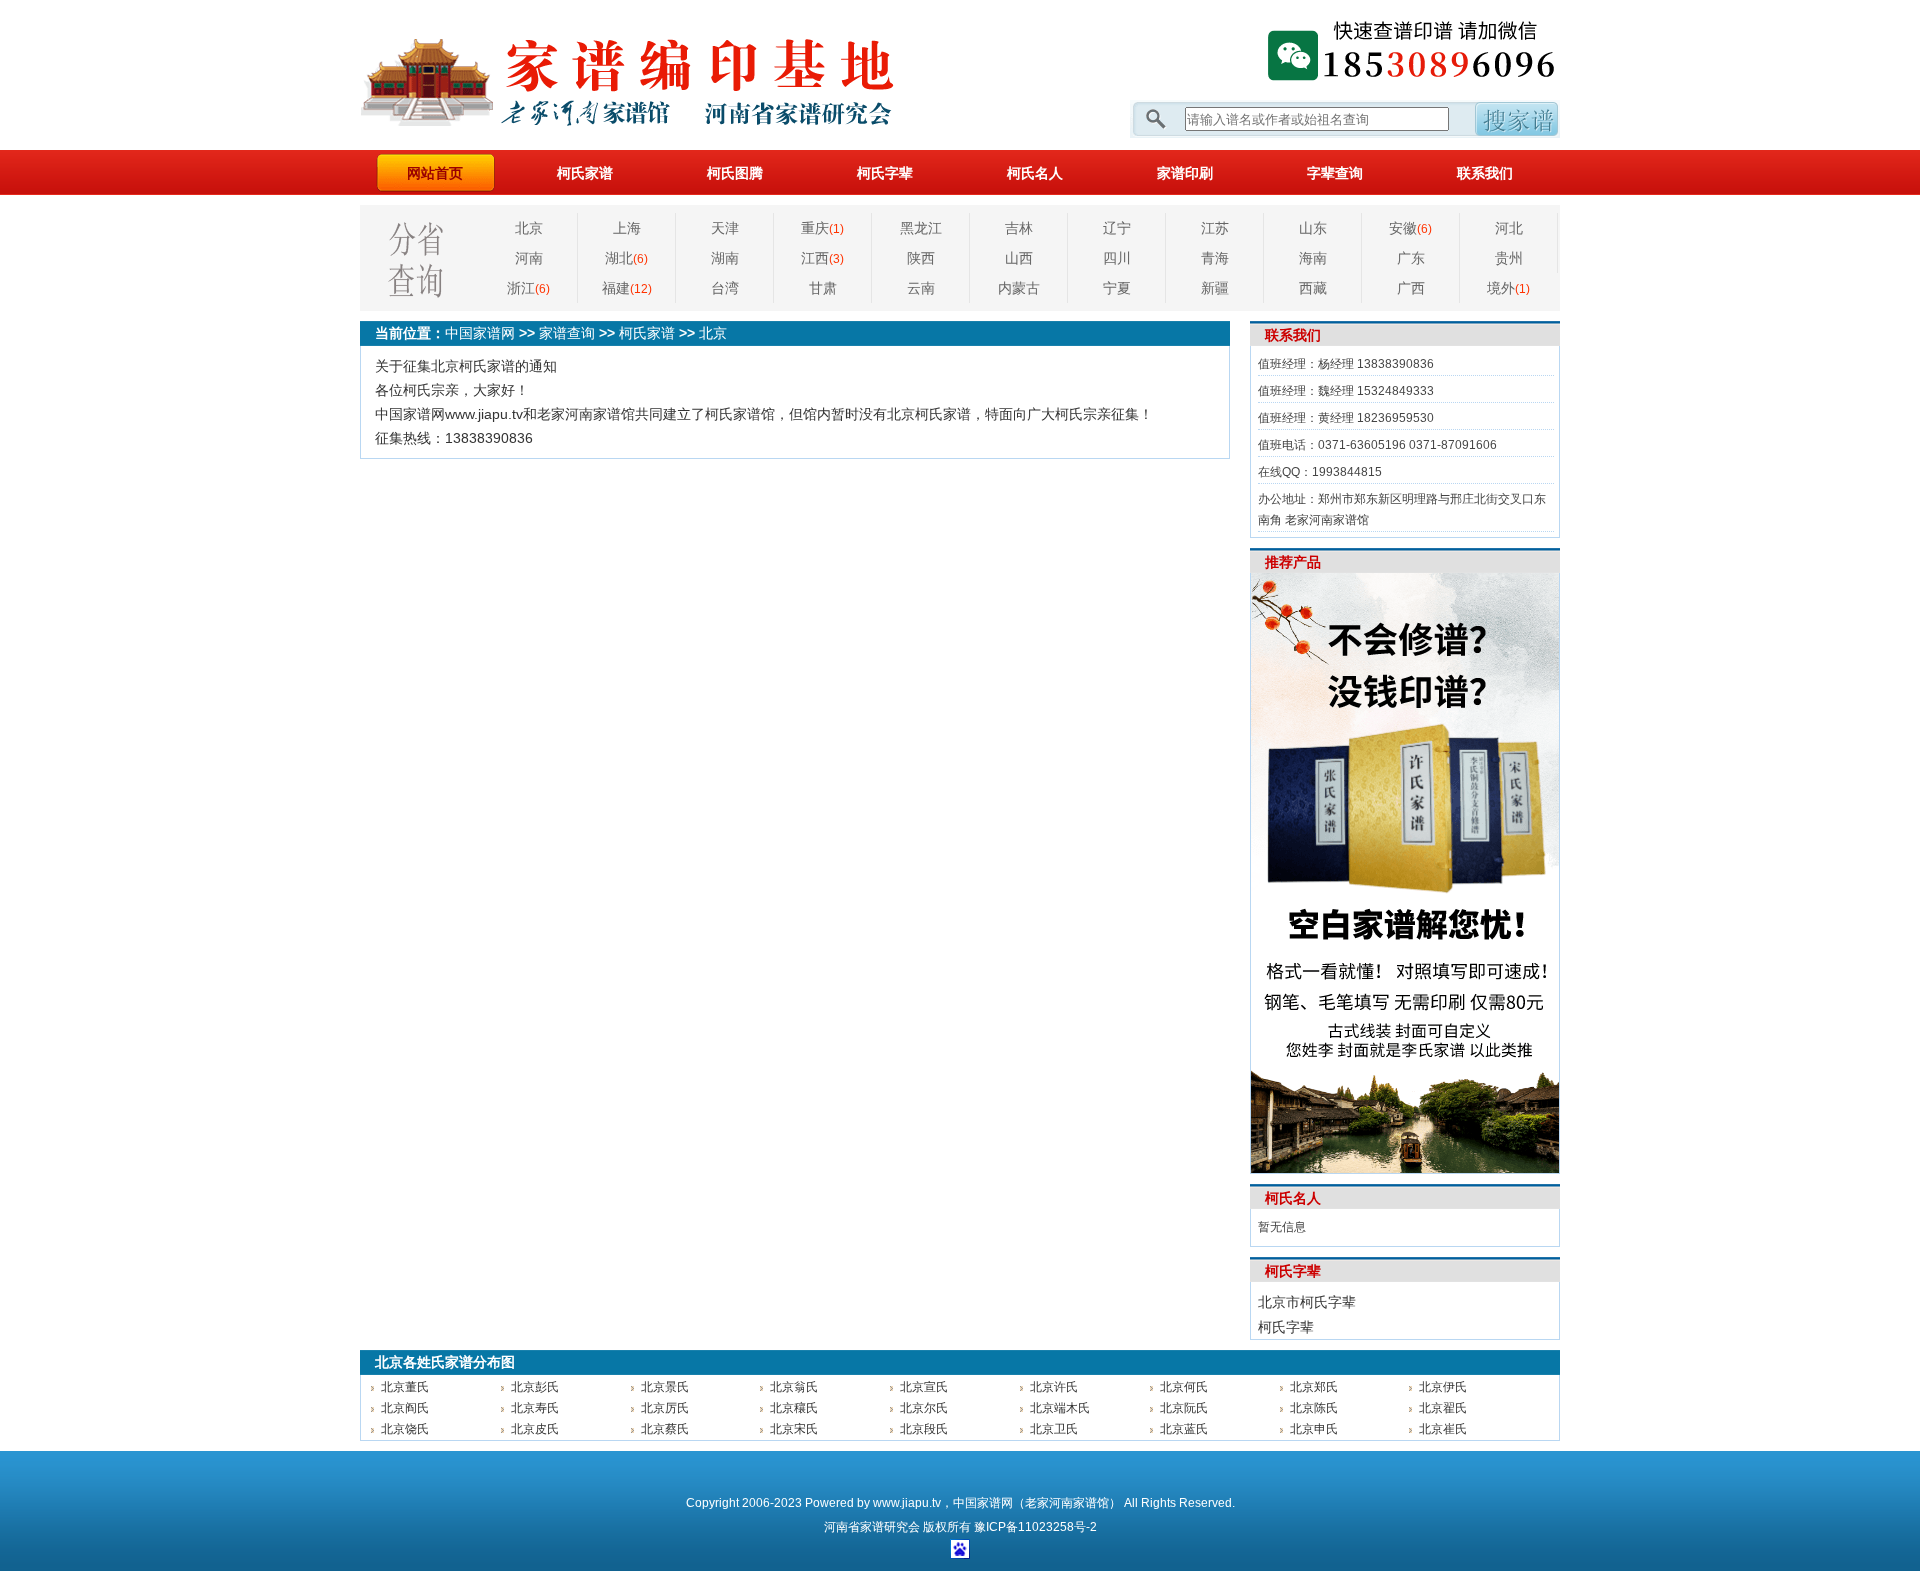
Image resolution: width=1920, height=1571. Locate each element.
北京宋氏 (794, 1429)
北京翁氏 (794, 1387)
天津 (725, 228)
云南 (921, 288)
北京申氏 (1314, 1429)
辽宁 (1117, 228)
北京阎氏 (405, 1408)
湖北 (626, 258)
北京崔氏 (1443, 1429)
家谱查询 (567, 333)
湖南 (725, 258)
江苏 (1215, 228)
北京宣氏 (924, 1387)
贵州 (1509, 258)
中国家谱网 (480, 333)
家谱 (872, 1527)
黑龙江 (921, 228)
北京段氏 (924, 1429)
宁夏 (1117, 288)
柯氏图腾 (735, 173)
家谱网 (660, 75)
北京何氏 (1184, 1387)
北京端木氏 (1060, 1408)
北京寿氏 (535, 1408)
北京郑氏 (1314, 1387)
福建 (627, 288)
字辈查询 (1335, 173)
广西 (1411, 288)
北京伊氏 (1443, 1387)
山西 (1019, 258)
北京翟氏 (1443, 1408)
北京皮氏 (535, 1429)
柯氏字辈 (885, 173)
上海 (627, 228)
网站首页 (435, 173)
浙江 (528, 288)
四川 (1117, 258)
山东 (1313, 228)
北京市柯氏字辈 (1307, 1302)
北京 (529, 228)
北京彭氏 (535, 1387)
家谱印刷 (1185, 173)
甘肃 (823, 288)
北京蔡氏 (665, 1429)
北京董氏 (405, 1387)
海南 (1313, 258)
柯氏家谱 (585, 173)
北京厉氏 (665, 1408)
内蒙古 (1019, 288)
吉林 (1019, 228)
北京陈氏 (1314, 1408)
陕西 (921, 258)
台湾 (725, 288)
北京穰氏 (794, 1408)
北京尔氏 (924, 1408)
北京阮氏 (1184, 1408)
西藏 (1313, 288)
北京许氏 (1054, 1387)
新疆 (1215, 288)
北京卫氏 (1054, 1429)
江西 (822, 258)
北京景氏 (665, 1387)
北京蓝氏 (1184, 1429)
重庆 (822, 228)
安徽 (1410, 228)
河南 (529, 258)
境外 (1508, 288)
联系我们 (1485, 173)
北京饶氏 (405, 1429)
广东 (1411, 258)
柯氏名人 (1035, 173)
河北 (1509, 228)
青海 (1215, 258)
